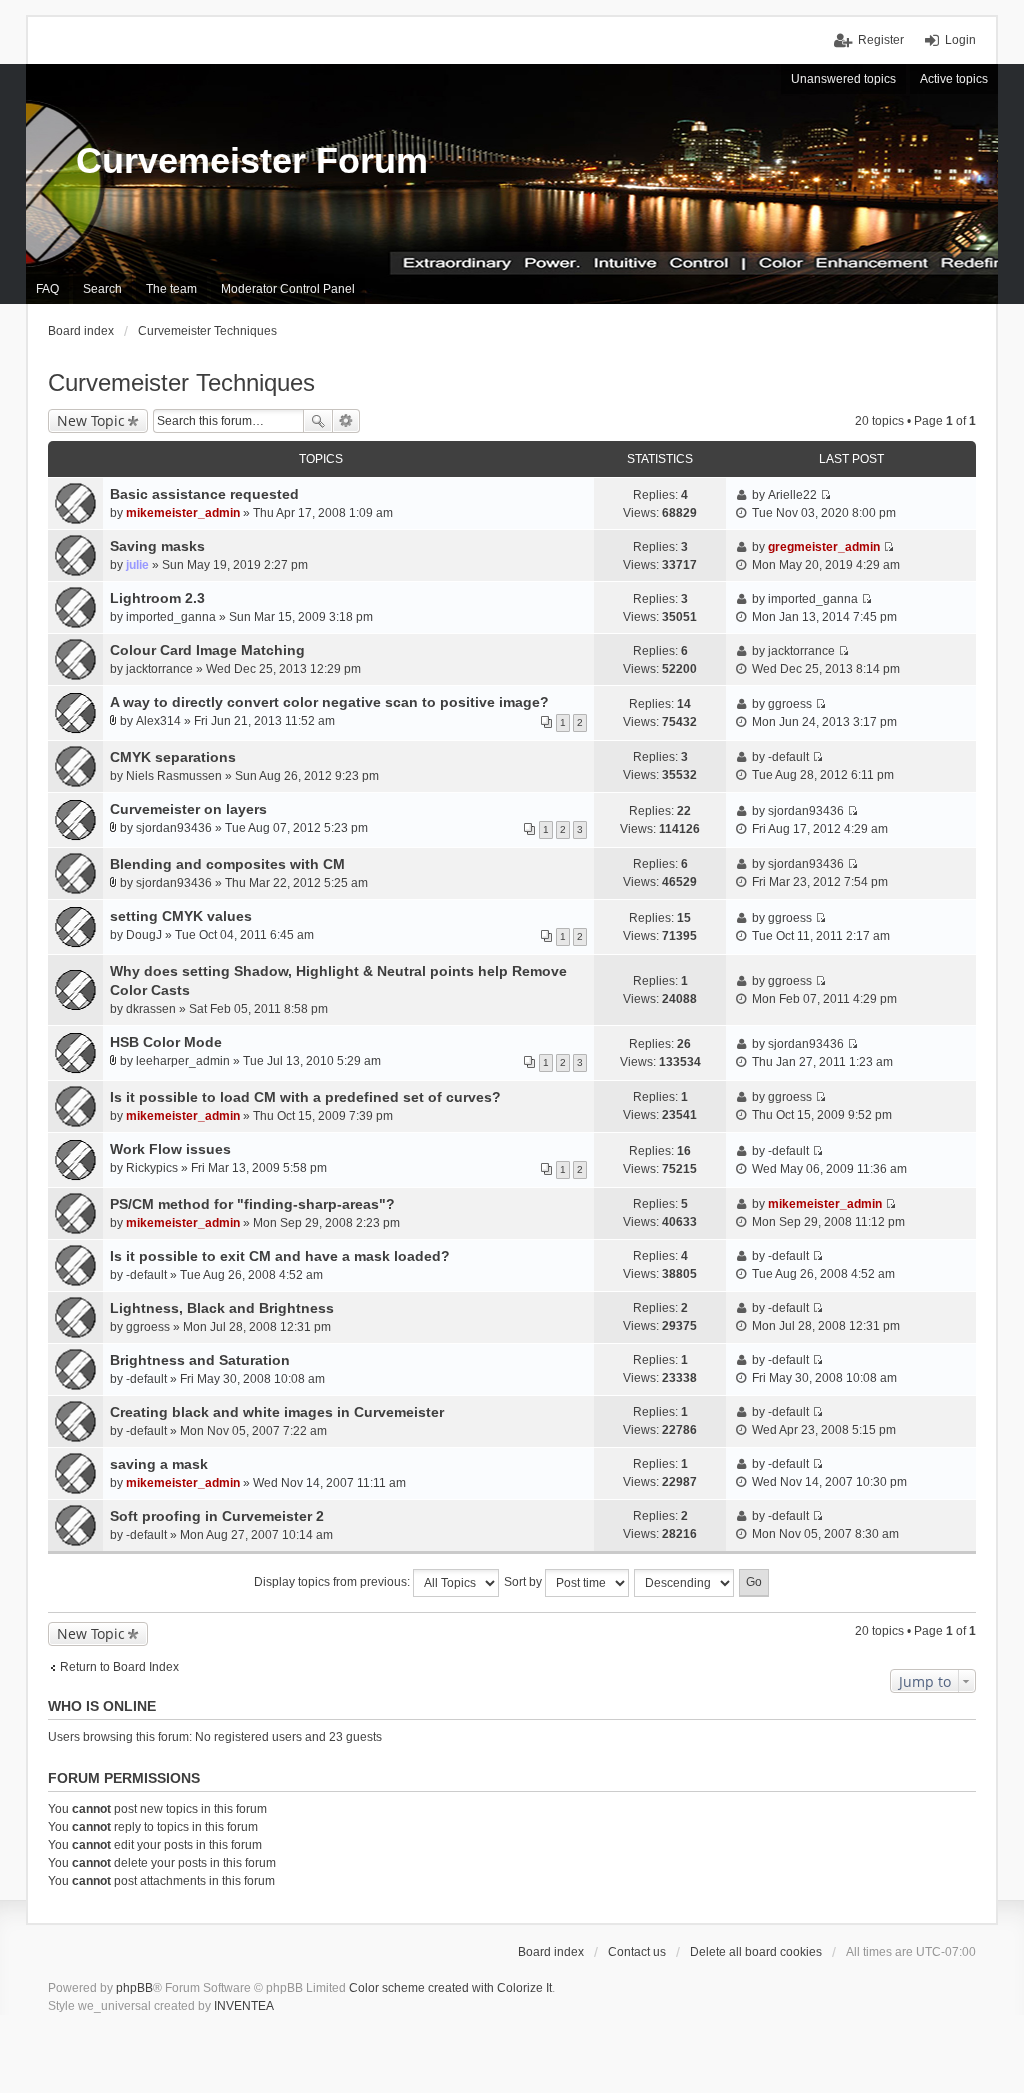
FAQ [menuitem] (47, 289)
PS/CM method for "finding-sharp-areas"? (252, 1204)
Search (318, 421)
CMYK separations (173, 757)
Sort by (524, 1582)
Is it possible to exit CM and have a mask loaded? (280, 1256)
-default (788, 757)
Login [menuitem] (960, 40)
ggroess (790, 704)
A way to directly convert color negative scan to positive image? (329, 702)
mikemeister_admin (183, 513)
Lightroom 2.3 (157, 598)
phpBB (134, 1988)
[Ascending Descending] (685, 1583)
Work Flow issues (170, 1149)
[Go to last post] (825, 495)
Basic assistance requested (204, 494)
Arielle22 (792, 495)
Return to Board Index (119, 1667)
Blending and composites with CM (227, 864)
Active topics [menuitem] (954, 79)
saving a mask (159, 1464)
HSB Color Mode (166, 1042)
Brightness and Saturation (200, 1360)
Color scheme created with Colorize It (450, 1988)
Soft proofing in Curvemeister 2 (217, 1516)
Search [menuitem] (102, 289)
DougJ (144, 935)
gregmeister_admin (824, 547)
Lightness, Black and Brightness (222, 1308)
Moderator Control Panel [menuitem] (288, 289)
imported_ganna (171, 617)
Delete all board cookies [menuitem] (756, 1952)
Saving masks (157, 546)
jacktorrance (159, 669)
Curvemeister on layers (188, 809)
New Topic (91, 420)
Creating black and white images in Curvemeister (277, 1412)
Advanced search (346, 421)
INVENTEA (244, 2006)
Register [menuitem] (881, 40)
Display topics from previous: (333, 1582)
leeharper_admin (183, 1061)
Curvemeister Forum (252, 160)
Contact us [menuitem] (637, 1952)
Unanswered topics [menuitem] (843, 79)
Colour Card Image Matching (207, 650)
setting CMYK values (181, 916)
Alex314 (158, 721)
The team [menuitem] (171, 289)
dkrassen (151, 1009)
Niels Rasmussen (174, 776)
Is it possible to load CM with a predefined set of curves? (305, 1097)
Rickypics (152, 1168)
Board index (551, 1952)
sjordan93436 (174, 828)
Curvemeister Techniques (181, 382)
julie (137, 565)
